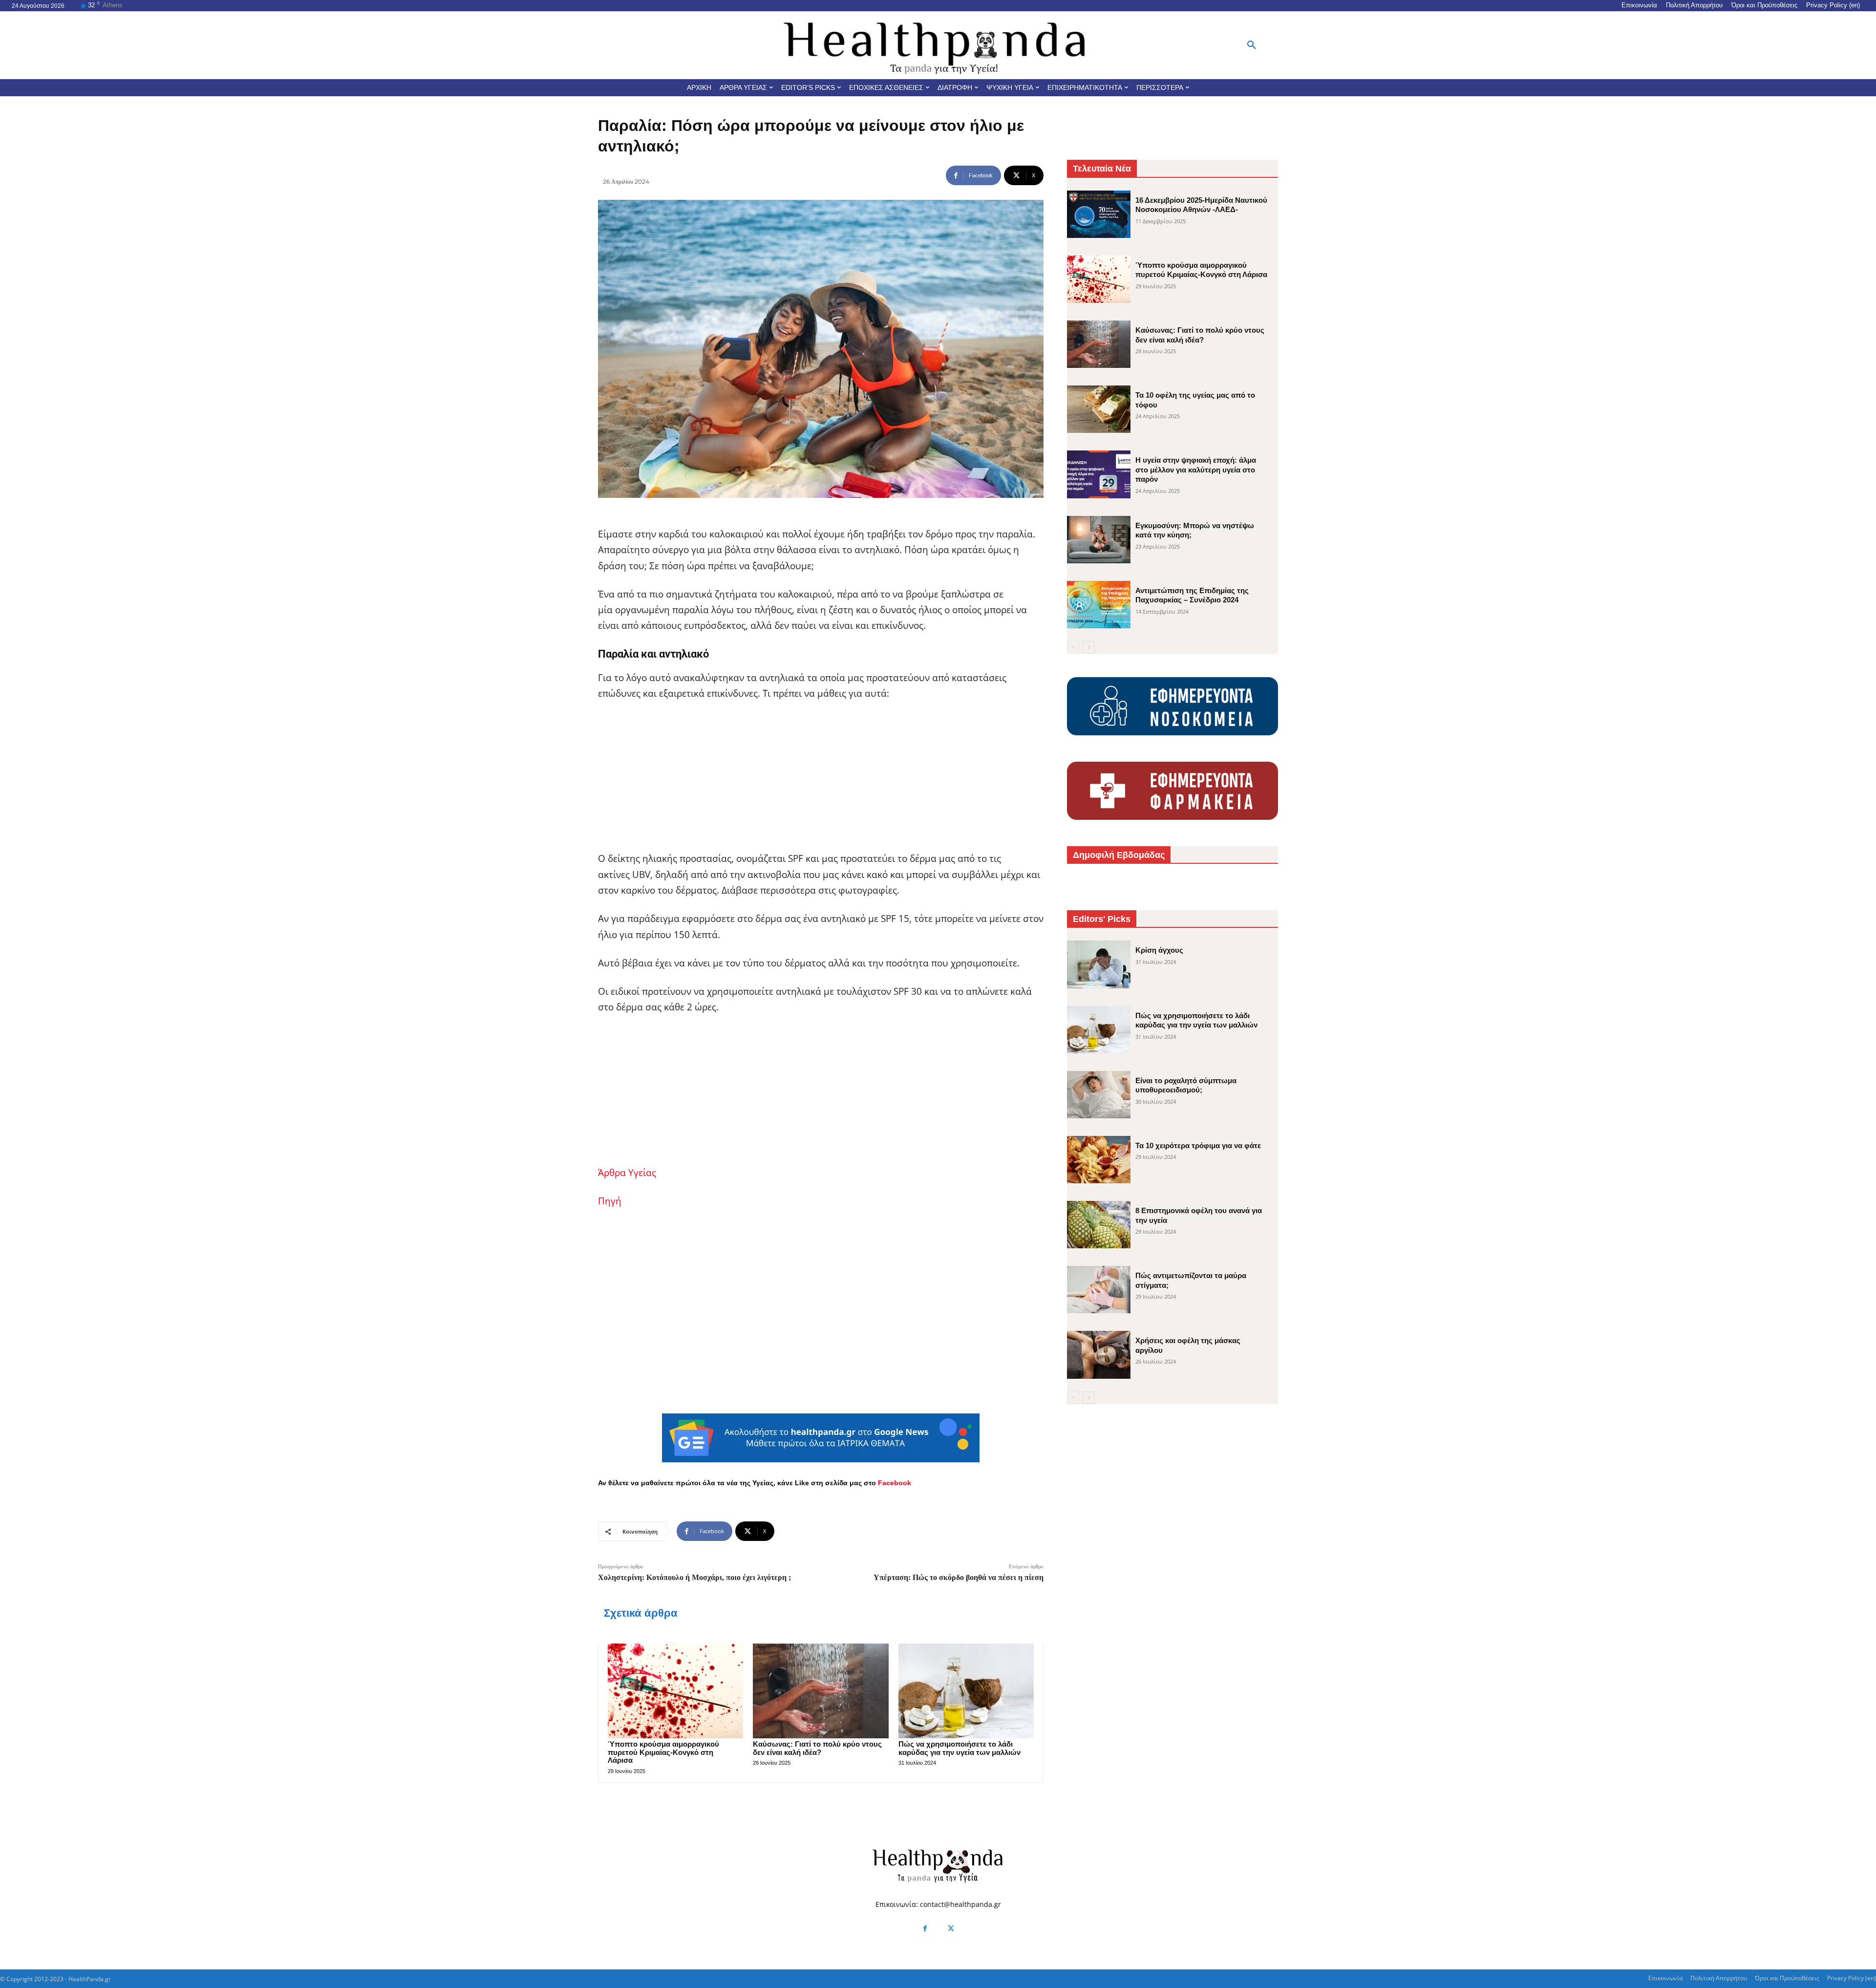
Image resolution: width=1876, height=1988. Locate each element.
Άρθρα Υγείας (627, 1173)
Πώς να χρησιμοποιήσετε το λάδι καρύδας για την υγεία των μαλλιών (959, 1748)
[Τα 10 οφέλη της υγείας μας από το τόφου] (1099, 409)
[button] (1252, 45)
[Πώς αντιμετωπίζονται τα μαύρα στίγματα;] (1099, 1290)
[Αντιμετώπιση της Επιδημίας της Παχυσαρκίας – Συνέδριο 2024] (1099, 605)
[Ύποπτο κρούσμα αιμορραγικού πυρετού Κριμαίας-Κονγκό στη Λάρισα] (675, 1691)
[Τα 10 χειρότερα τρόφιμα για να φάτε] (1099, 1160)
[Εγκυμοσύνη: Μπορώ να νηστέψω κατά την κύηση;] (1099, 540)
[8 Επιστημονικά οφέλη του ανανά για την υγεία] (1099, 1225)
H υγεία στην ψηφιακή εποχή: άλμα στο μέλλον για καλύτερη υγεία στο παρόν (1196, 470)
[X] (951, 1929)
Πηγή (610, 1201)
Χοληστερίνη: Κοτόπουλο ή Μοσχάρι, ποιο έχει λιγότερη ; (694, 1577)
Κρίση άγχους (1159, 950)
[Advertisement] (821, 782)
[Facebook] (925, 1929)
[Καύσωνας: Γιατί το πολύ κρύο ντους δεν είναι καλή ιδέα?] (821, 1691)
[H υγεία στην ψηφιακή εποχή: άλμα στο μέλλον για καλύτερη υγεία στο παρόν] (1099, 474)
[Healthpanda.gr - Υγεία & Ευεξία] (938, 45)
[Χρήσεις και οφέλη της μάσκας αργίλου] (1099, 1355)
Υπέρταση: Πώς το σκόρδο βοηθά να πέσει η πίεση (959, 1577)
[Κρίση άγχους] (1099, 964)
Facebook (895, 1483)
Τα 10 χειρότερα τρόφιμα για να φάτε (1198, 1145)
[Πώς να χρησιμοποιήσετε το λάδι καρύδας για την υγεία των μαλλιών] (966, 1691)
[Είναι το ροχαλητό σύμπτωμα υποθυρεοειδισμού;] (1099, 1095)
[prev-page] (1073, 647)
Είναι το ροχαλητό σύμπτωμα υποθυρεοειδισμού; (1186, 1085)
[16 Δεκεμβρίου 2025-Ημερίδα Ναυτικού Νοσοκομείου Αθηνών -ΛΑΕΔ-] (1099, 214)
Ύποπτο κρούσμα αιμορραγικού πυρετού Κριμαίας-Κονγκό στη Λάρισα (663, 1752)
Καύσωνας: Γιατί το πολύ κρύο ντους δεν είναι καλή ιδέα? (817, 1748)
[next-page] (1089, 647)
